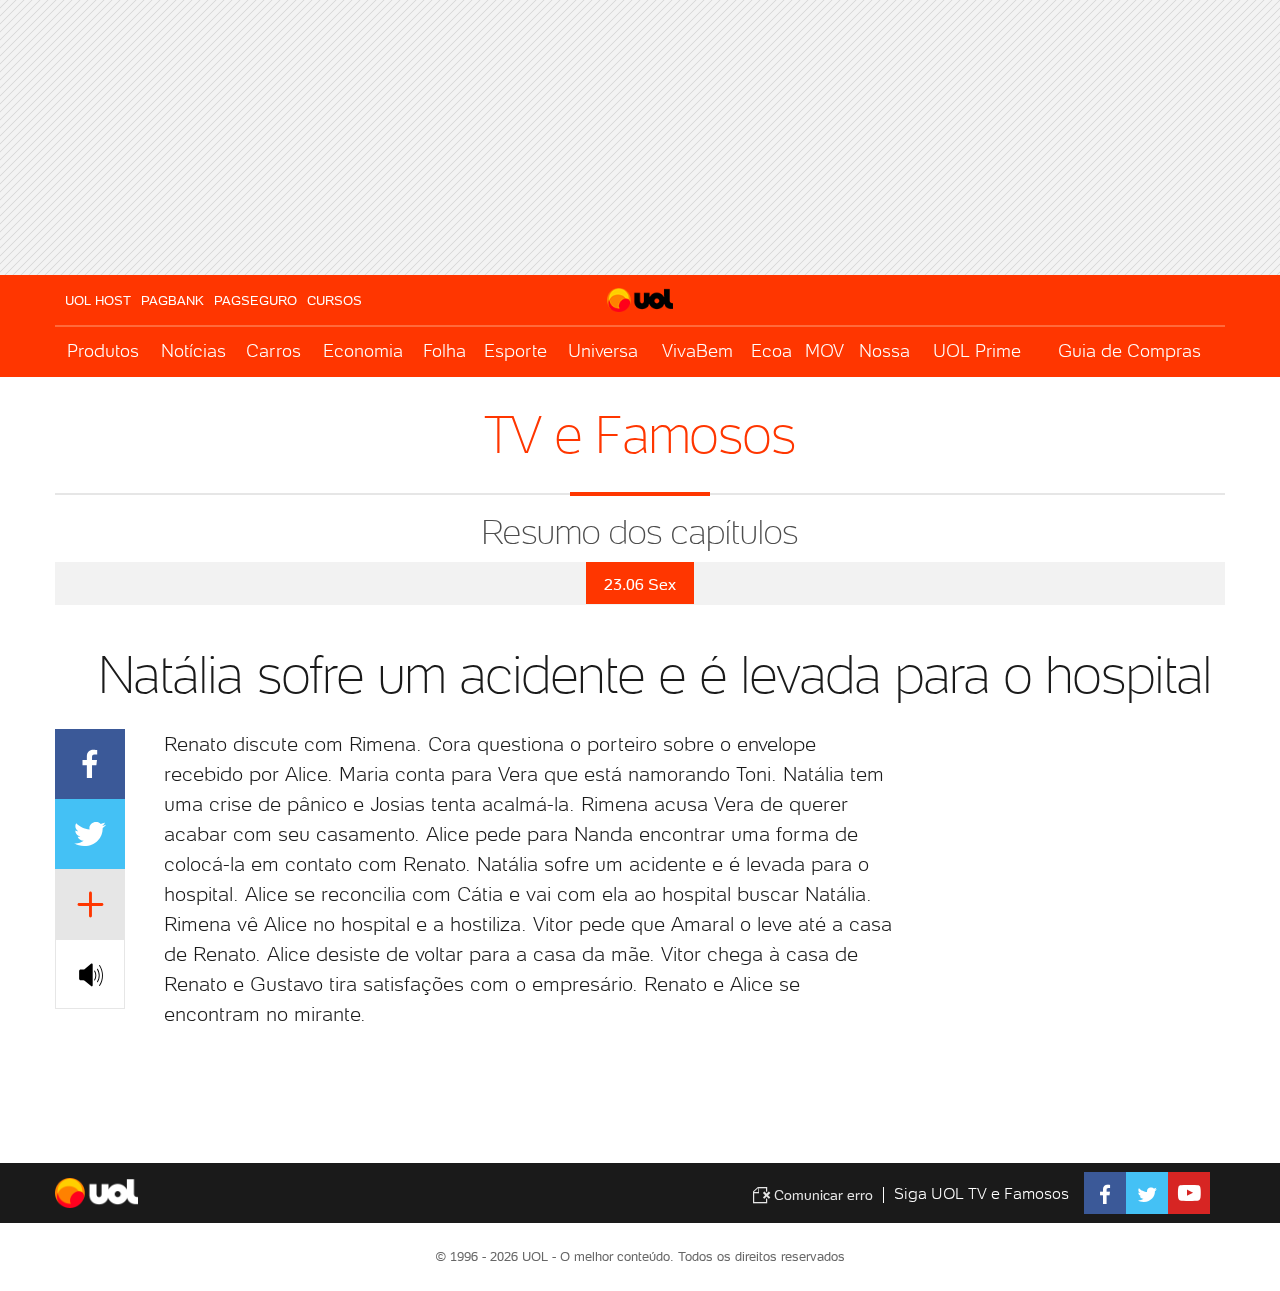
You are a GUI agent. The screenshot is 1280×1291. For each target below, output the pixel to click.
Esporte (515, 350)
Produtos (103, 350)
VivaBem (697, 350)
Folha (444, 350)
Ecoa (771, 350)
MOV (824, 350)
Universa (603, 350)
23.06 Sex (640, 584)
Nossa (884, 350)
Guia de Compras (1129, 350)
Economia (363, 350)
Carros (273, 350)
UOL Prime (977, 350)
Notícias (193, 350)
